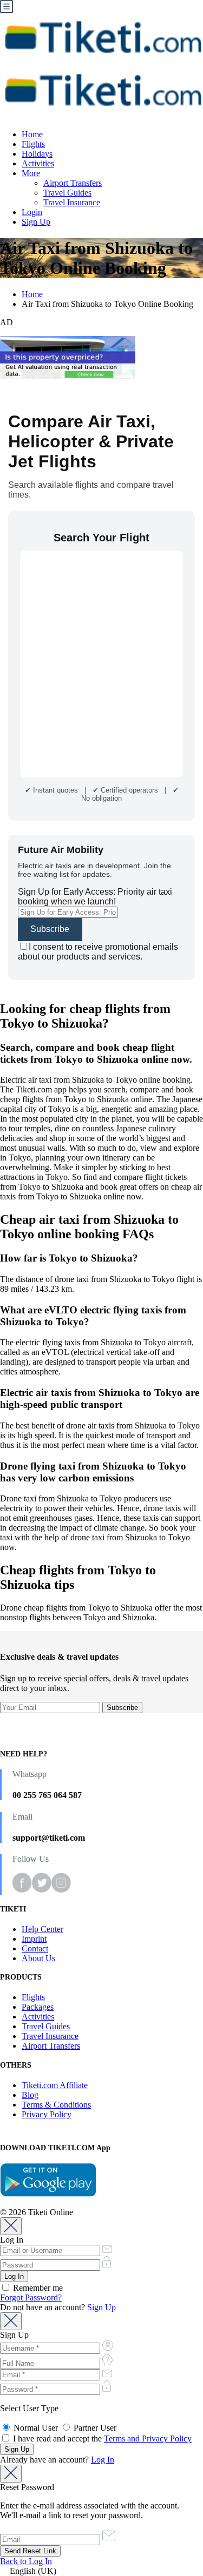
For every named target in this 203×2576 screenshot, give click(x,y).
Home (32, 134)
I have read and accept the (101, 2439)
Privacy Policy (47, 2114)
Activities (38, 163)
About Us (38, 1958)
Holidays (37, 154)
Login (32, 212)
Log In (103, 2460)
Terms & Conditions (56, 2105)
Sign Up (36, 222)
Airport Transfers (73, 183)
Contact (35, 1948)
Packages (38, 2007)
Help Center (42, 1929)
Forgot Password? (31, 2297)
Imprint (34, 1939)
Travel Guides (67, 193)
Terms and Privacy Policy (148, 2439)
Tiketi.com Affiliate (55, 2085)
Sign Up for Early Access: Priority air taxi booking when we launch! (95, 897)
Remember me (37, 2288)
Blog (30, 2095)
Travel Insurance (72, 202)
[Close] (11, 2226)
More (31, 173)
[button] (101, 2571)
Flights (33, 144)
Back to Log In (26, 2561)
